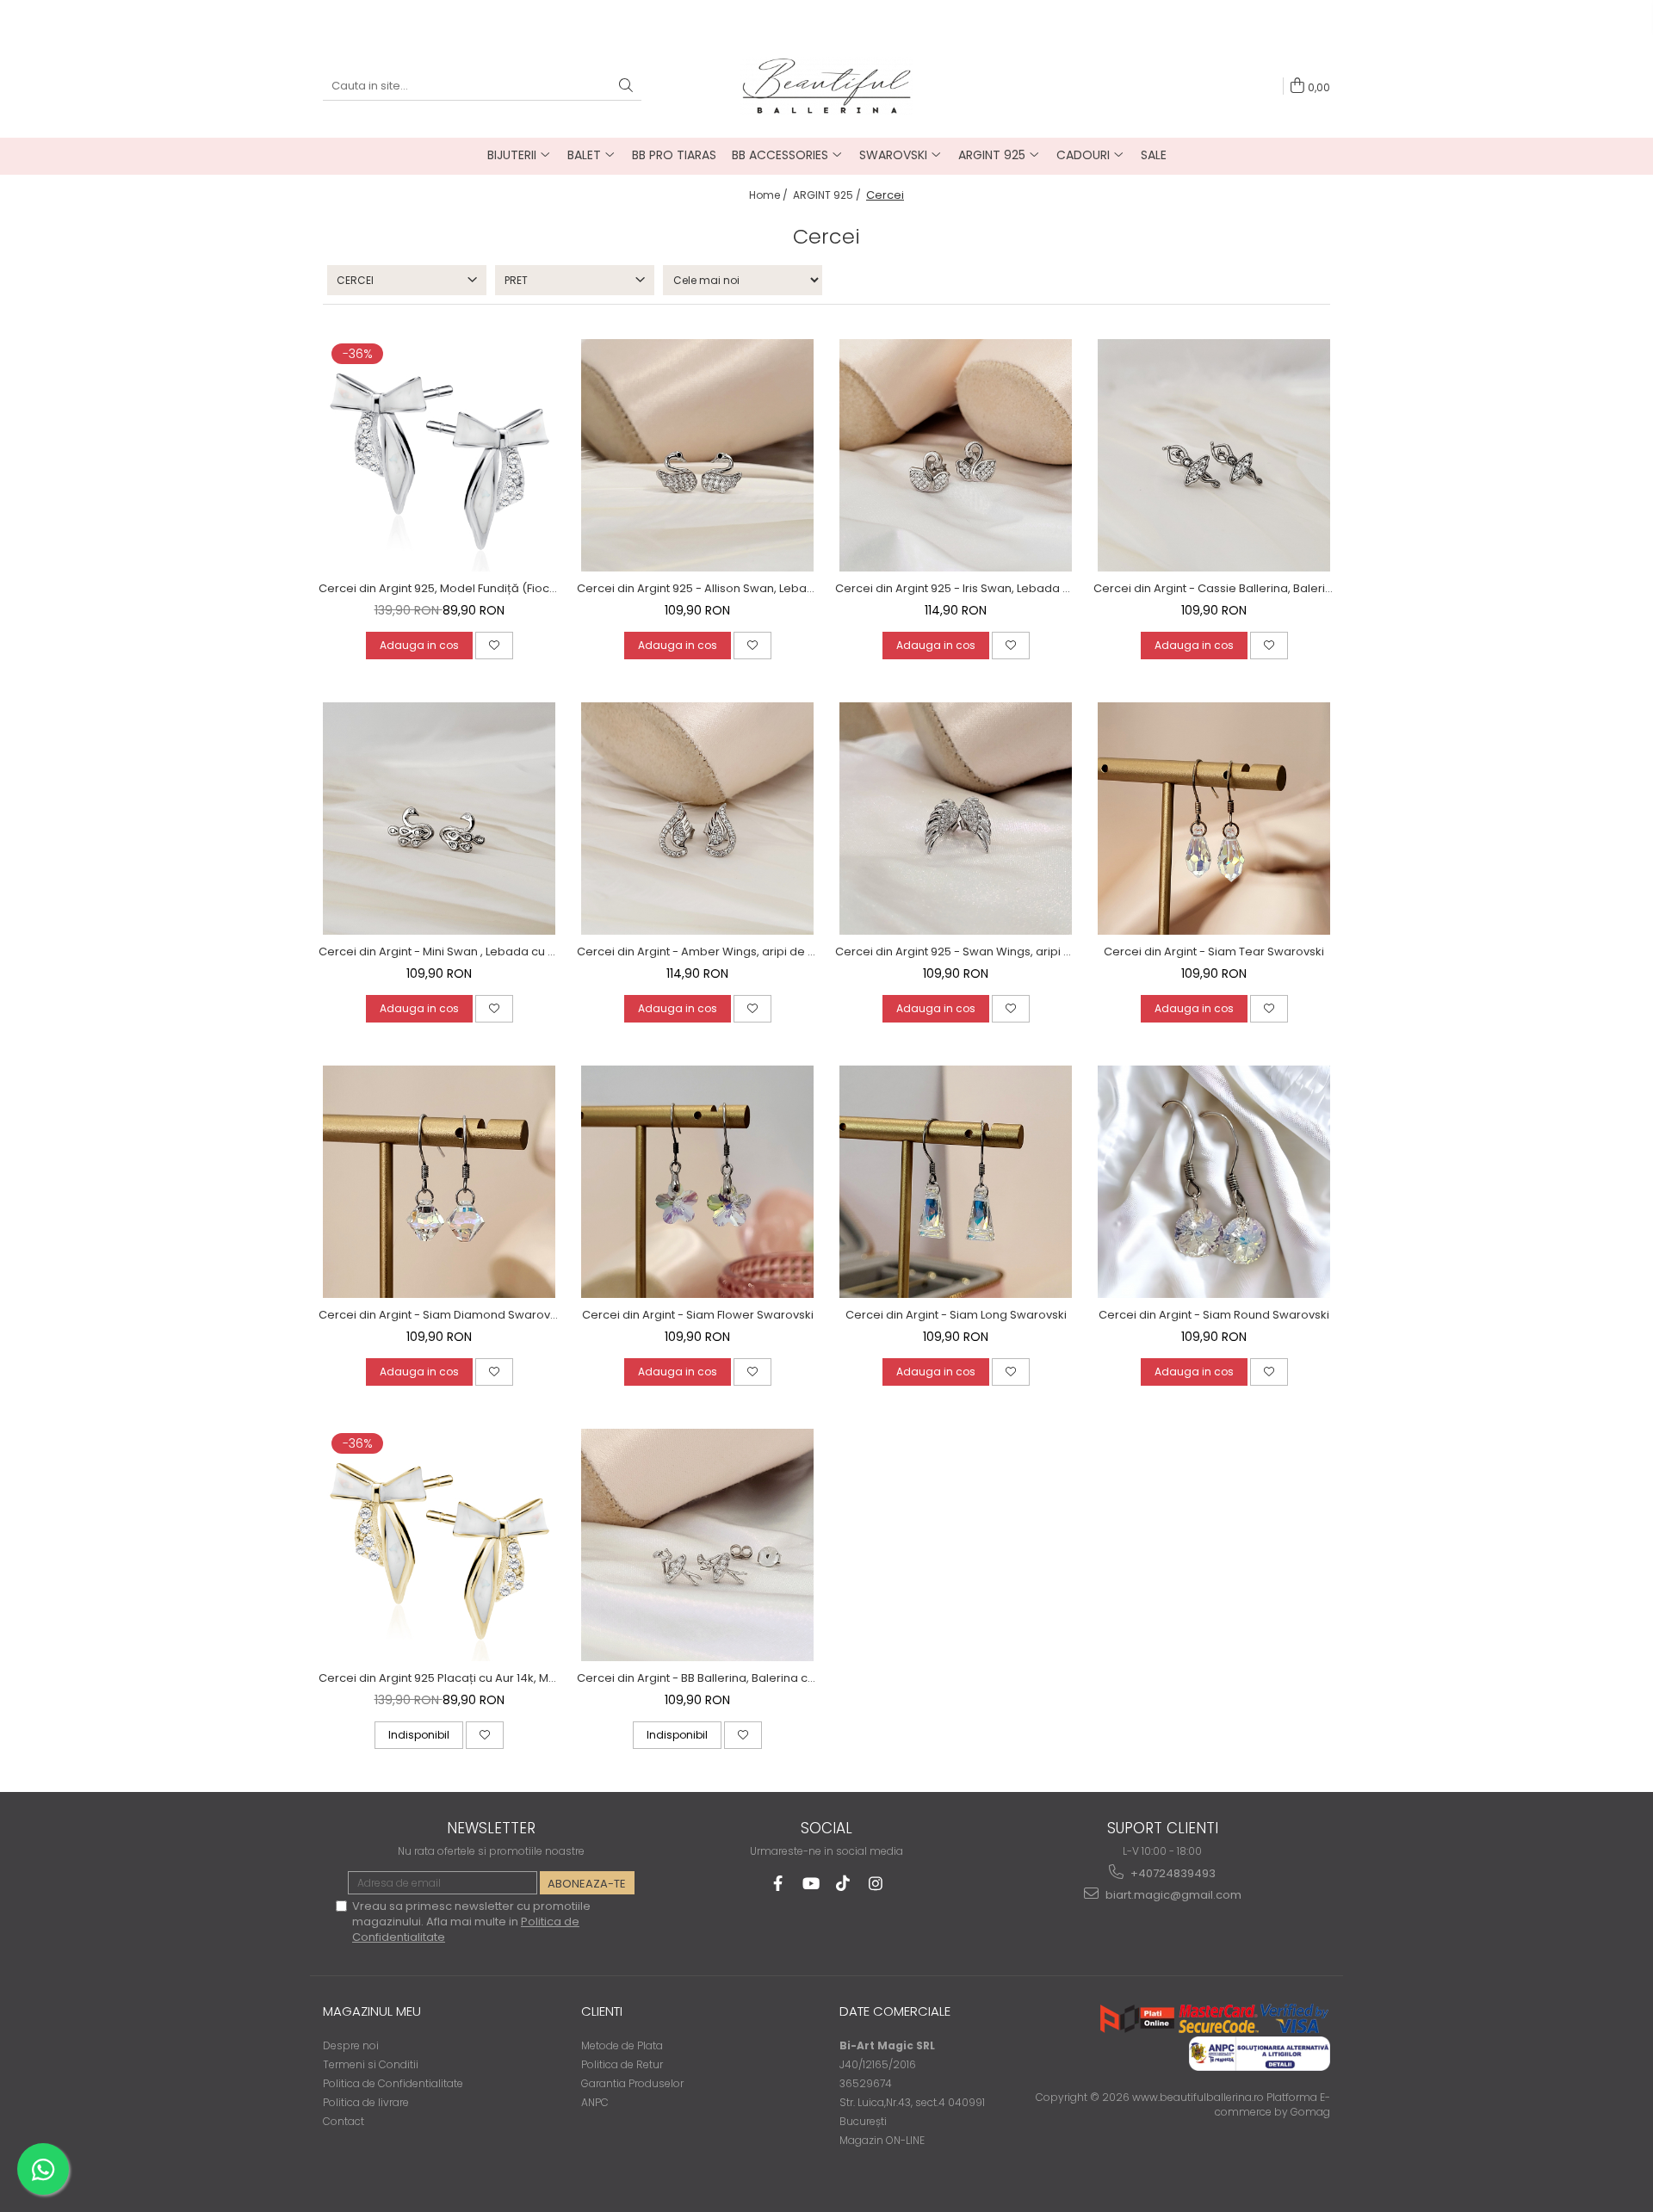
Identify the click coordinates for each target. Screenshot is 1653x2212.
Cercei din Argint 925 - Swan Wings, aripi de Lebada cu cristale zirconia (956, 952)
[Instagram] (876, 1884)
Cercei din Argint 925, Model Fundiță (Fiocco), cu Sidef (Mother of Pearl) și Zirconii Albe (439, 588)
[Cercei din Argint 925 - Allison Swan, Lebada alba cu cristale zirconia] (697, 455)
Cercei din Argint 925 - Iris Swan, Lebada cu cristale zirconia (956, 588)
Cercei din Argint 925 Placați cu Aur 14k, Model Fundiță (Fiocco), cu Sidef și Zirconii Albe (439, 1678)
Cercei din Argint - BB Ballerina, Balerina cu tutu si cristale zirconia (697, 1678)
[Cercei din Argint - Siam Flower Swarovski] (697, 1182)
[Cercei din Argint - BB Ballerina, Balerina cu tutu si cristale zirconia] (697, 1545)
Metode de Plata (622, 2045)
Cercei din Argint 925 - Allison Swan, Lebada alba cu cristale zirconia (697, 588)
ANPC (595, 2102)
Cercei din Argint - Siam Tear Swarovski (1214, 952)
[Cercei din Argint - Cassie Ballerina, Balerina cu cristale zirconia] (1214, 455)
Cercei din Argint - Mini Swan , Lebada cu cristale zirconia (439, 952)
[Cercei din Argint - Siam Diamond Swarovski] (439, 1182)
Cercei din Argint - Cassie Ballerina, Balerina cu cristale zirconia (1214, 588)
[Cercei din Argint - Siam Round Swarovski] (1214, 1182)
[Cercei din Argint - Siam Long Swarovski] (956, 1182)
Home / (770, 195)
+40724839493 (1172, 1873)
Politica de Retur (622, 2064)
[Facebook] (778, 1884)
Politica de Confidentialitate (393, 2083)
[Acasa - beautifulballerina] (826, 86)
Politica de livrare (366, 2102)
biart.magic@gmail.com (1172, 1895)
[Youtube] (811, 1884)
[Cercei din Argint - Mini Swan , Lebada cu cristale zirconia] (439, 819)
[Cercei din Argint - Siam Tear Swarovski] (1214, 819)
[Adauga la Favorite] (494, 646)
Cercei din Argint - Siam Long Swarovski (956, 1315)
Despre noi (351, 2045)
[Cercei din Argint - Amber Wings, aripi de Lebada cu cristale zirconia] (697, 819)
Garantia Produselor (632, 2083)
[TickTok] (843, 1884)
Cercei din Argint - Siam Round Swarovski (1214, 1315)
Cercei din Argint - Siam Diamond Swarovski (439, 1315)
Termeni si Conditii (371, 2064)
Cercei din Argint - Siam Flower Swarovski (698, 1315)
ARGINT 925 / (828, 195)
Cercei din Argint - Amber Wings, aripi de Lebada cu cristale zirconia (697, 952)
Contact (344, 2121)
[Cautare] (626, 87)
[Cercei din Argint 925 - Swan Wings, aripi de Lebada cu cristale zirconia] (956, 819)
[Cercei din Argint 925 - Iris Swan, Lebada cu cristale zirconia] (956, 455)
